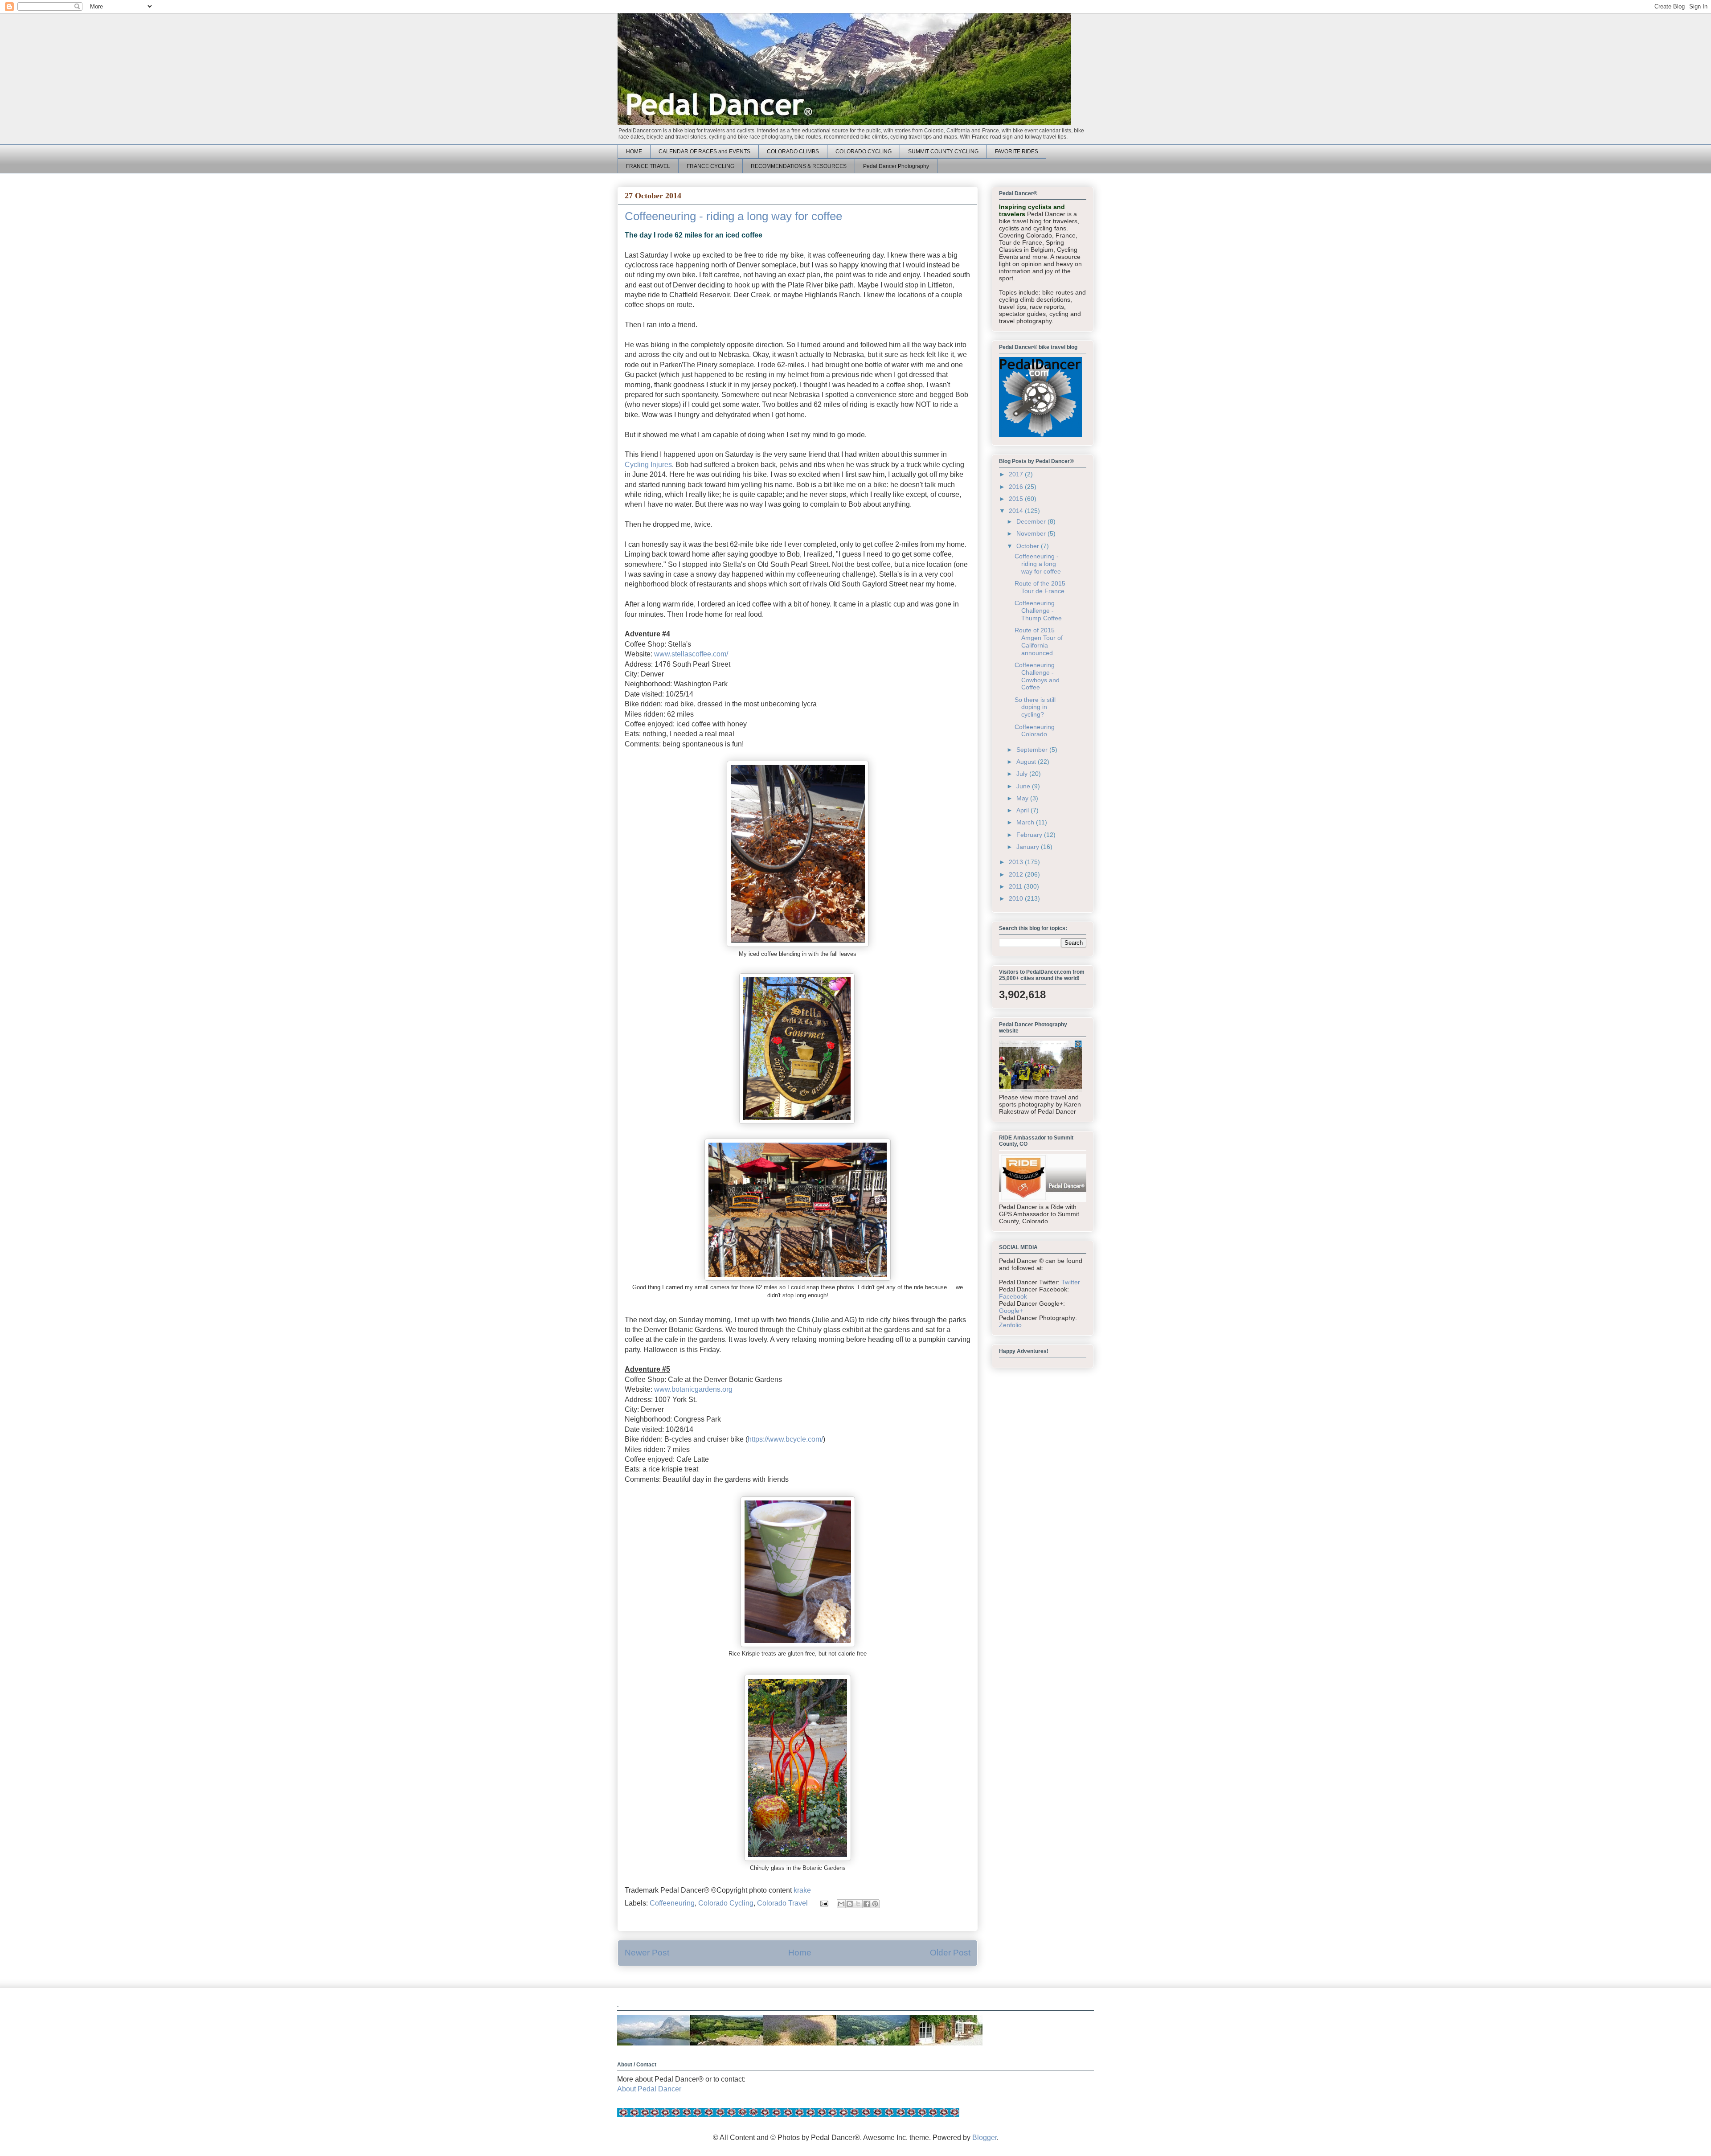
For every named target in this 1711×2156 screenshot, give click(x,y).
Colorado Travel (782, 1903)
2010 (1017, 898)
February (1030, 835)
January (1029, 847)
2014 (1017, 511)
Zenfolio (1010, 1325)
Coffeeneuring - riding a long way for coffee (1038, 564)
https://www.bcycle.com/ (785, 1439)
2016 (1017, 487)
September (1033, 750)
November (1032, 533)
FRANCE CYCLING (710, 166)
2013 (1017, 862)
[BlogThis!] (850, 1904)
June (1024, 786)
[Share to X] (858, 1904)
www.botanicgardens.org (693, 1389)
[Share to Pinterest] (875, 1904)
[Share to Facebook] (867, 1904)
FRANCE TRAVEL (648, 166)
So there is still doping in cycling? (1035, 707)
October (1029, 546)
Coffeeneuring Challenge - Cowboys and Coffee (1037, 676)
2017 (1017, 474)
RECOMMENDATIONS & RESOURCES (799, 166)
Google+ (1011, 1311)
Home (800, 1953)
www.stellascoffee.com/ (691, 654)
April (1023, 810)
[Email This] (841, 1904)
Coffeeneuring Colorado (1035, 731)
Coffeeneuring (672, 1903)
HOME (634, 152)
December (1032, 521)
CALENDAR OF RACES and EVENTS (704, 152)
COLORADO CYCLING (864, 152)
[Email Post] (823, 1903)
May (1023, 798)
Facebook (1013, 1296)
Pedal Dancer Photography (896, 166)
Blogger (984, 2138)
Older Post (950, 1953)
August (1027, 762)
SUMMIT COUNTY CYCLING (943, 152)
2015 (1017, 499)
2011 (1016, 886)
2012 (1017, 874)
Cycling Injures (648, 465)
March (1026, 822)
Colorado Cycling (726, 1903)
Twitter (1071, 1282)
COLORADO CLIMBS (793, 152)
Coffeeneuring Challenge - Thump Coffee (1038, 611)
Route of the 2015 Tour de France (1040, 587)
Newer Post (647, 1953)
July (1023, 774)
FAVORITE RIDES (1017, 152)
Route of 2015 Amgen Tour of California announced (1039, 641)
